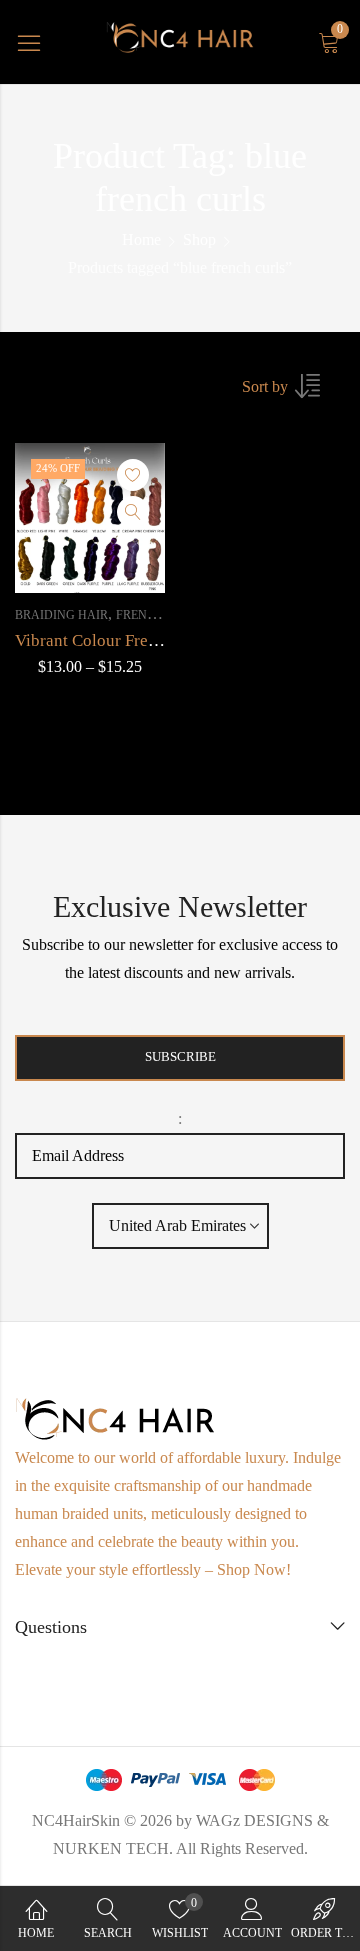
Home (141, 239)
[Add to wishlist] (133, 475)
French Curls (161, 615)
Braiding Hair (61, 615)
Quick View (133, 512)
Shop (199, 239)
